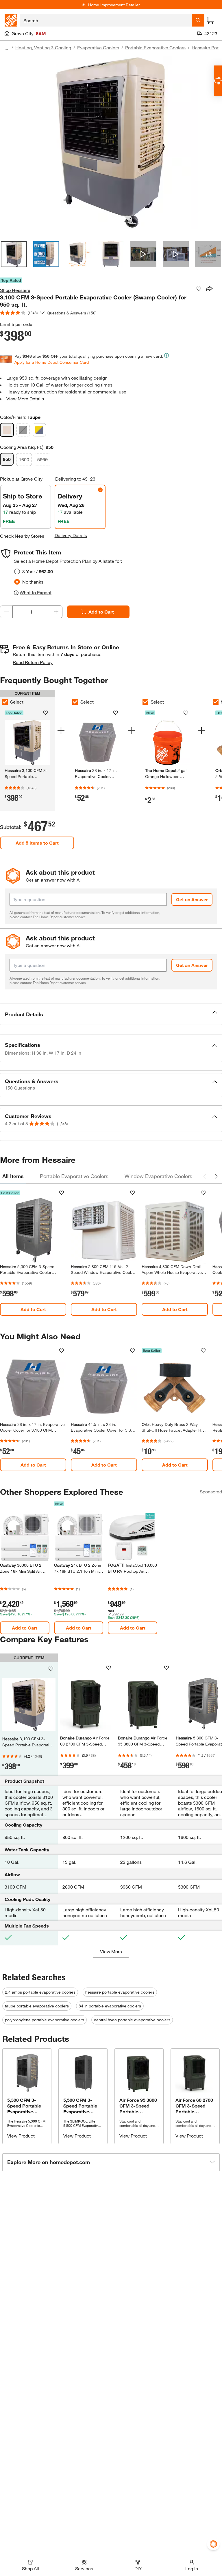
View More (111, 1951)
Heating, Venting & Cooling (43, 47)
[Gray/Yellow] (39, 430)
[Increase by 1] (56, 612)
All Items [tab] (13, 1176)
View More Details (25, 399)
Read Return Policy (33, 662)
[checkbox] (75, 702)
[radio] (17, 571)
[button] (111, 1014)
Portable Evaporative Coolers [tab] (74, 1176)
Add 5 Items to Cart (37, 843)
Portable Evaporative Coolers (155, 47)
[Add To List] (199, 289)
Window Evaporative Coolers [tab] (158, 1176)
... (6, 48)
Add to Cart (101, 612)
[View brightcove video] (143, 254)
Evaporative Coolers (98, 47)
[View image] (14, 254)
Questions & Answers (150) (72, 313)
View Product (21, 2136)
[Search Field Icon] (198, 20)
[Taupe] (7, 430)
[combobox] (106, 20)
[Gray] (23, 430)
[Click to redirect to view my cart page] (210, 20)
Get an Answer (192, 899)
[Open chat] (218, 81)
